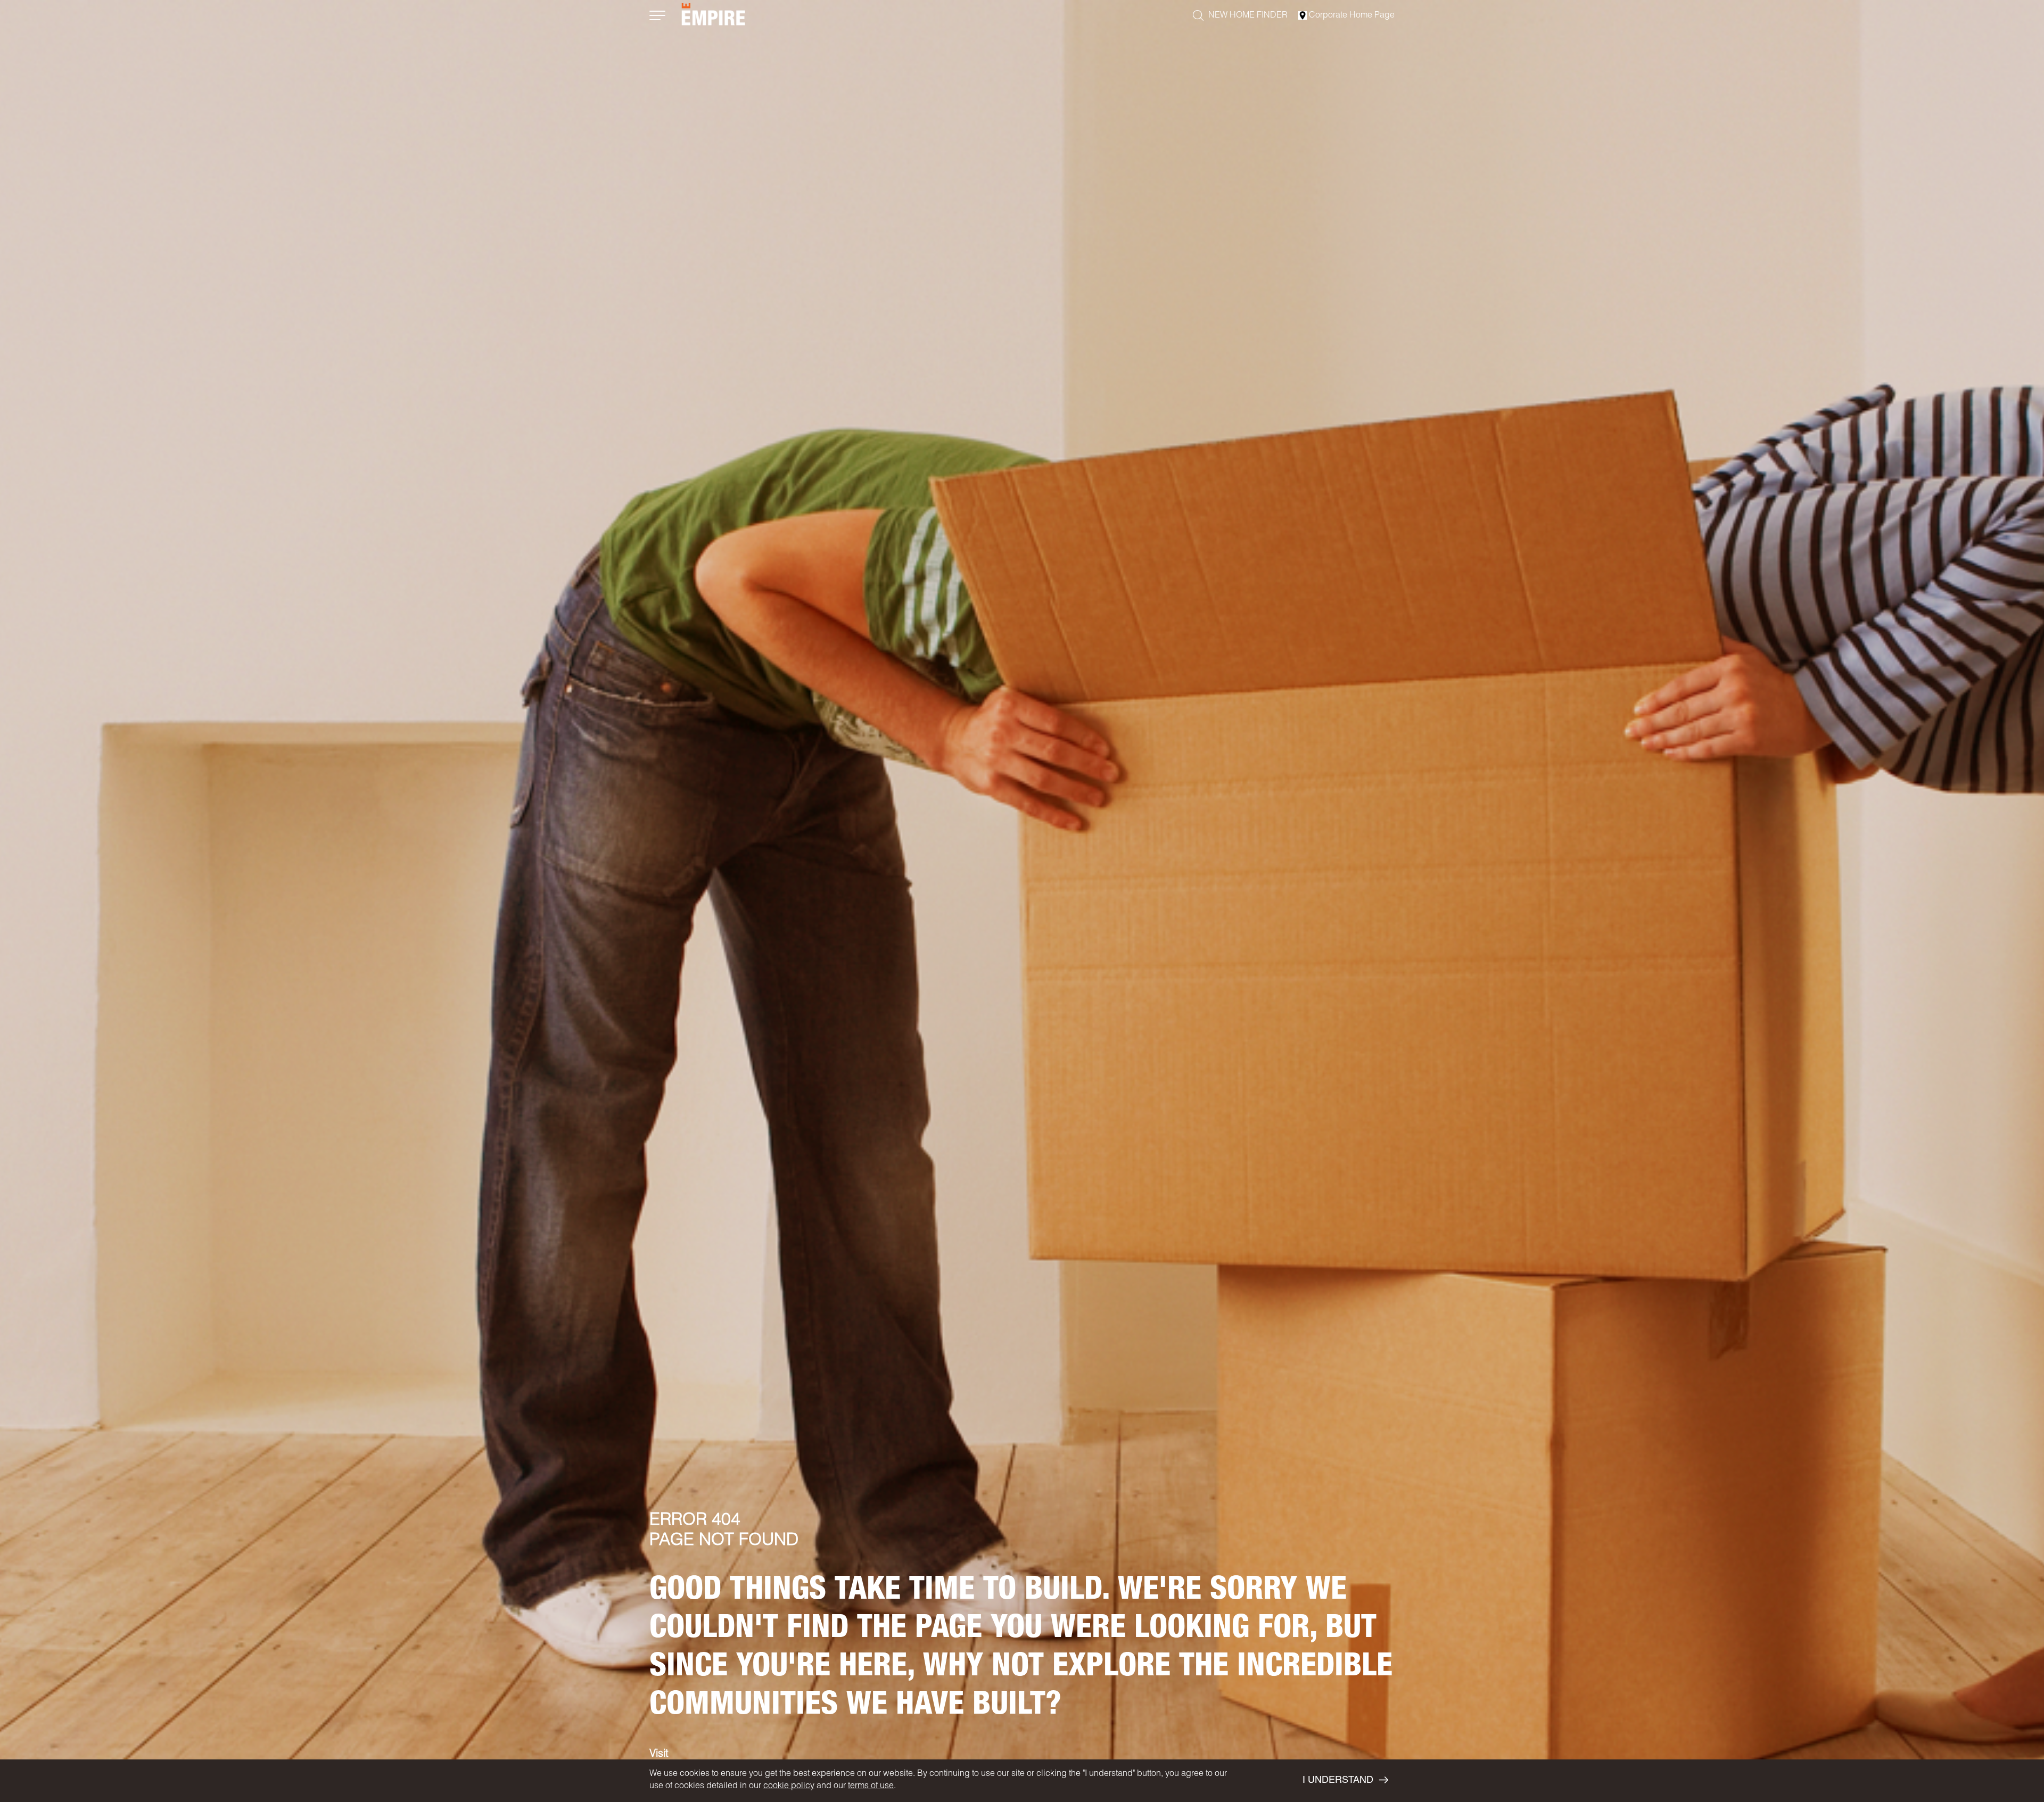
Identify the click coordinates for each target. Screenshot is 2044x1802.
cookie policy (789, 1787)
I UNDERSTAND (1338, 1781)
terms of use (871, 1787)
